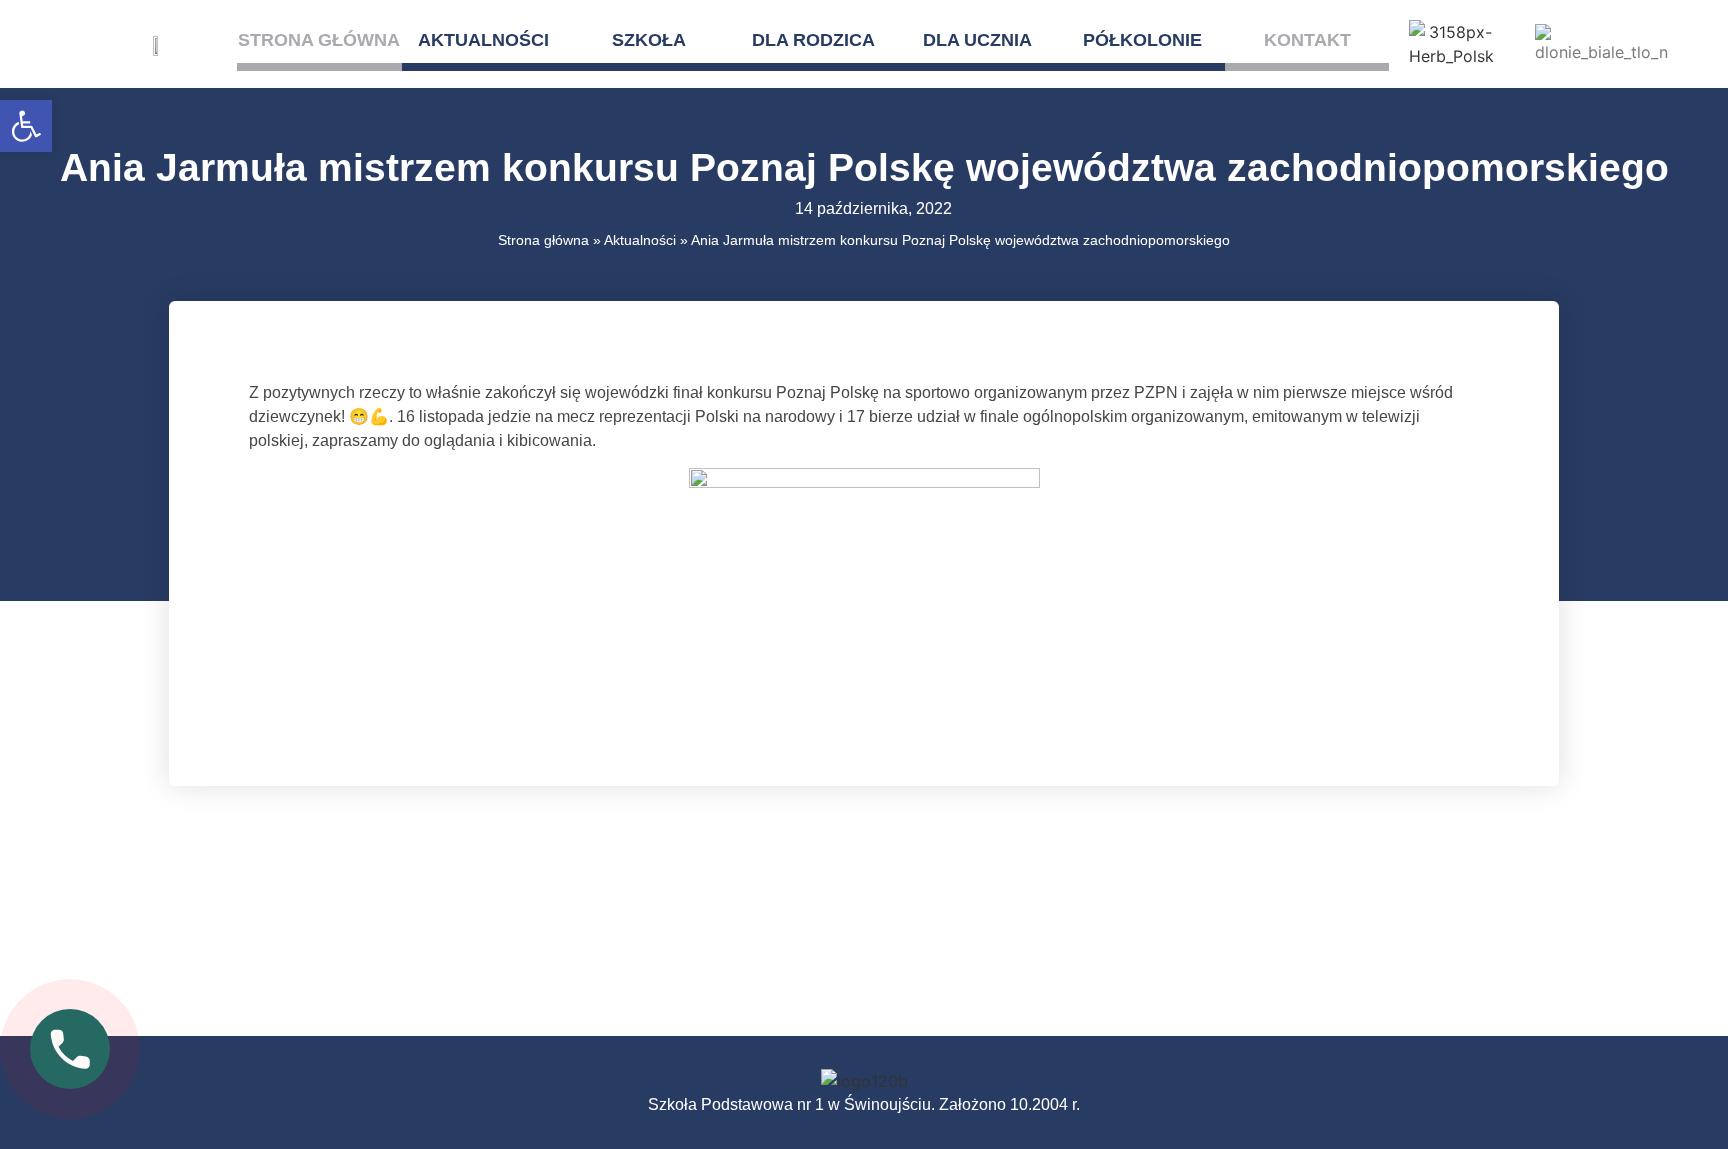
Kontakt (1307, 40)
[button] (26, 126)
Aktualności (483, 40)
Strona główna (319, 40)
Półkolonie (1142, 40)
